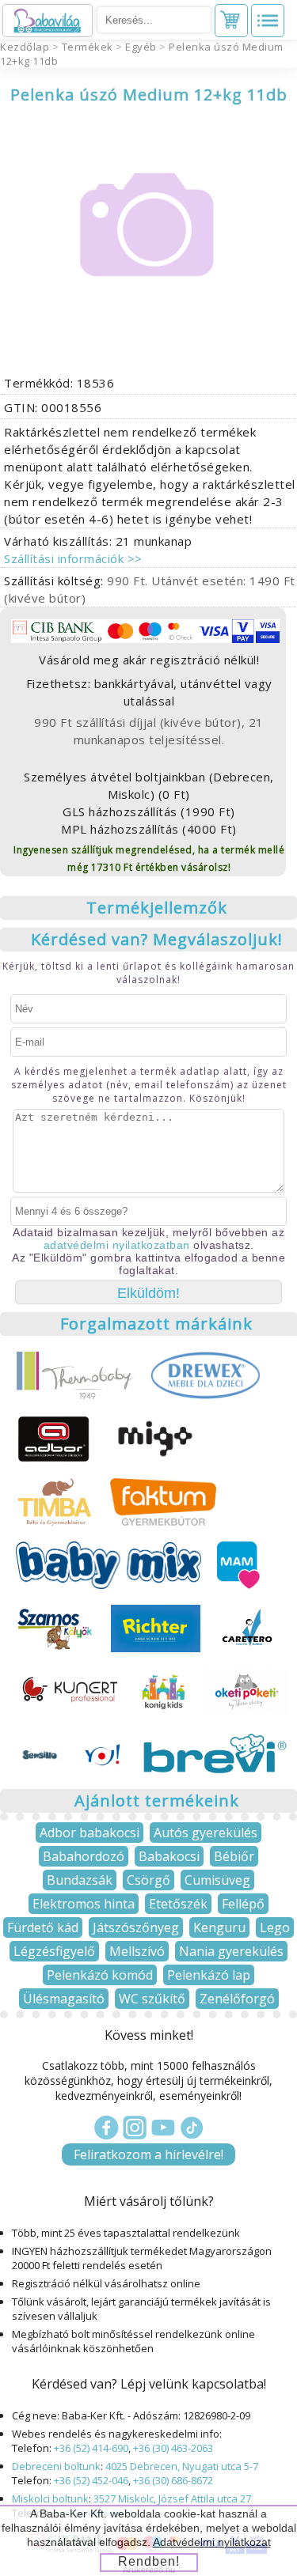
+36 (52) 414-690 (91, 2448)
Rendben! (149, 2561)
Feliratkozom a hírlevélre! (148, 2154)
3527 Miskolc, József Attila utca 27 (172, 2498)
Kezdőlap (25, 47)
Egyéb (141, 47)
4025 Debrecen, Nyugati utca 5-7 (182, 2466)
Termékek (88, 47)
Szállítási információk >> (73, 558)
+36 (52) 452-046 (91, 2480)
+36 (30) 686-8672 (173, 2480)
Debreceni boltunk (56, 2466)
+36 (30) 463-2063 (173, 2448)
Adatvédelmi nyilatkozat (212, 2542)
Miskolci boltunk (50, 2498)
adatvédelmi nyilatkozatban (117, 1245)
